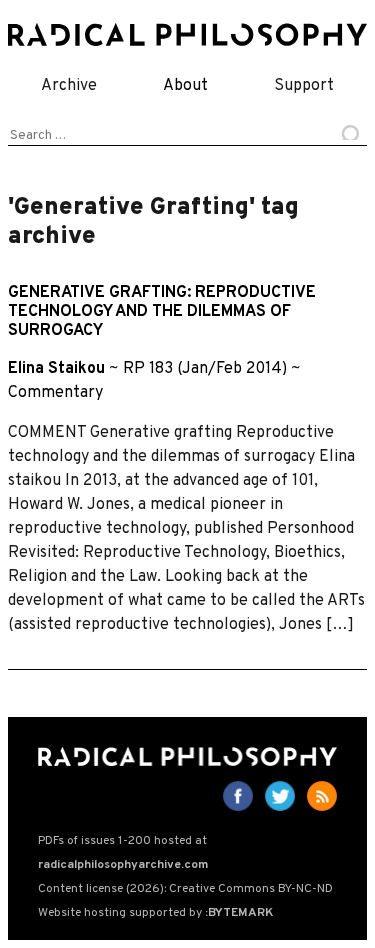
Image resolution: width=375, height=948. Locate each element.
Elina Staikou (56, 369)
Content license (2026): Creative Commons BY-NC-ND (185, 889)
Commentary (55, 393)
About (185, 86)
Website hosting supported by (155, 913)
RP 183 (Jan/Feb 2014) (205, 369)
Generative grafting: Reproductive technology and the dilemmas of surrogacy (162, 312)
